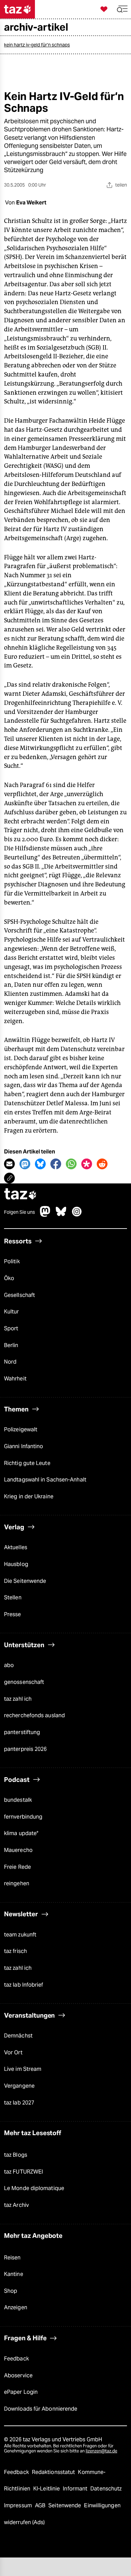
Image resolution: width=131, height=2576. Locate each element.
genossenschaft (24, 1682)
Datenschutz (106, 2489)
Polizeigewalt (21, 1429)
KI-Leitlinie (47, 2489)
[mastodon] (45, 1215)
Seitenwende (65, 2505)
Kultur (12, 1312)
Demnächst (18, 2036)
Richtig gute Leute (27, 1463)
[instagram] (77, 1215)
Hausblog (16, 1564)
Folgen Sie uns (19, 1212)
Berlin (11, 1345)
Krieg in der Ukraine (29, 1496)
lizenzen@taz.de (101, 2451)
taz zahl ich (18, 1699)
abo (9, 1665)
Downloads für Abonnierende (41, 2409)
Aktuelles (16, 1547)
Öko (9, 1278)
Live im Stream (23, 2069)
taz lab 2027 (19, 2103)
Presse (13, 1614)
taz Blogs (16, 2155)
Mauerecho (18, 1850)
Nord (10, 1362)
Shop (11, 2291)
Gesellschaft (19, 1295)
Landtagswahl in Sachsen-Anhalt (45, 1480)
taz (20, 1195)
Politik (12, 1261)
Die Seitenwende (25, 1581)
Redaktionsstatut (54, 2472)
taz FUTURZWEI (24, 2172)
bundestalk (18, 1800)
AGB (41, 2505)
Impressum (19, 2505)
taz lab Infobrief (24, 1985)
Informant (76, 2489)
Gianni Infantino (24, 1446)
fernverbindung (23, 1817)
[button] (122, 9)
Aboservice (18, 2375)
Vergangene (19, 2086)
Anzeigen (16, 2307)
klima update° (21, 1833)
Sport (11, 1328)
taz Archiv (16, 2205)
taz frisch (15, 1951)
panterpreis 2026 (26, 1749)
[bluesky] (61, 1215)
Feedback (16, 2359)
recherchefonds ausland (34, 1715)
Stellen (13, 1597)
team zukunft (20, 1935)
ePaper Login (21, 2392)
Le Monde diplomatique (34, 2188)
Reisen (12, 2258)
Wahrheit (15, 1379)
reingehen (17, 1883)
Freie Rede (17, 1867)
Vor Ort (13, 2052)
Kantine (14, 2274)
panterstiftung (22, 1732)
